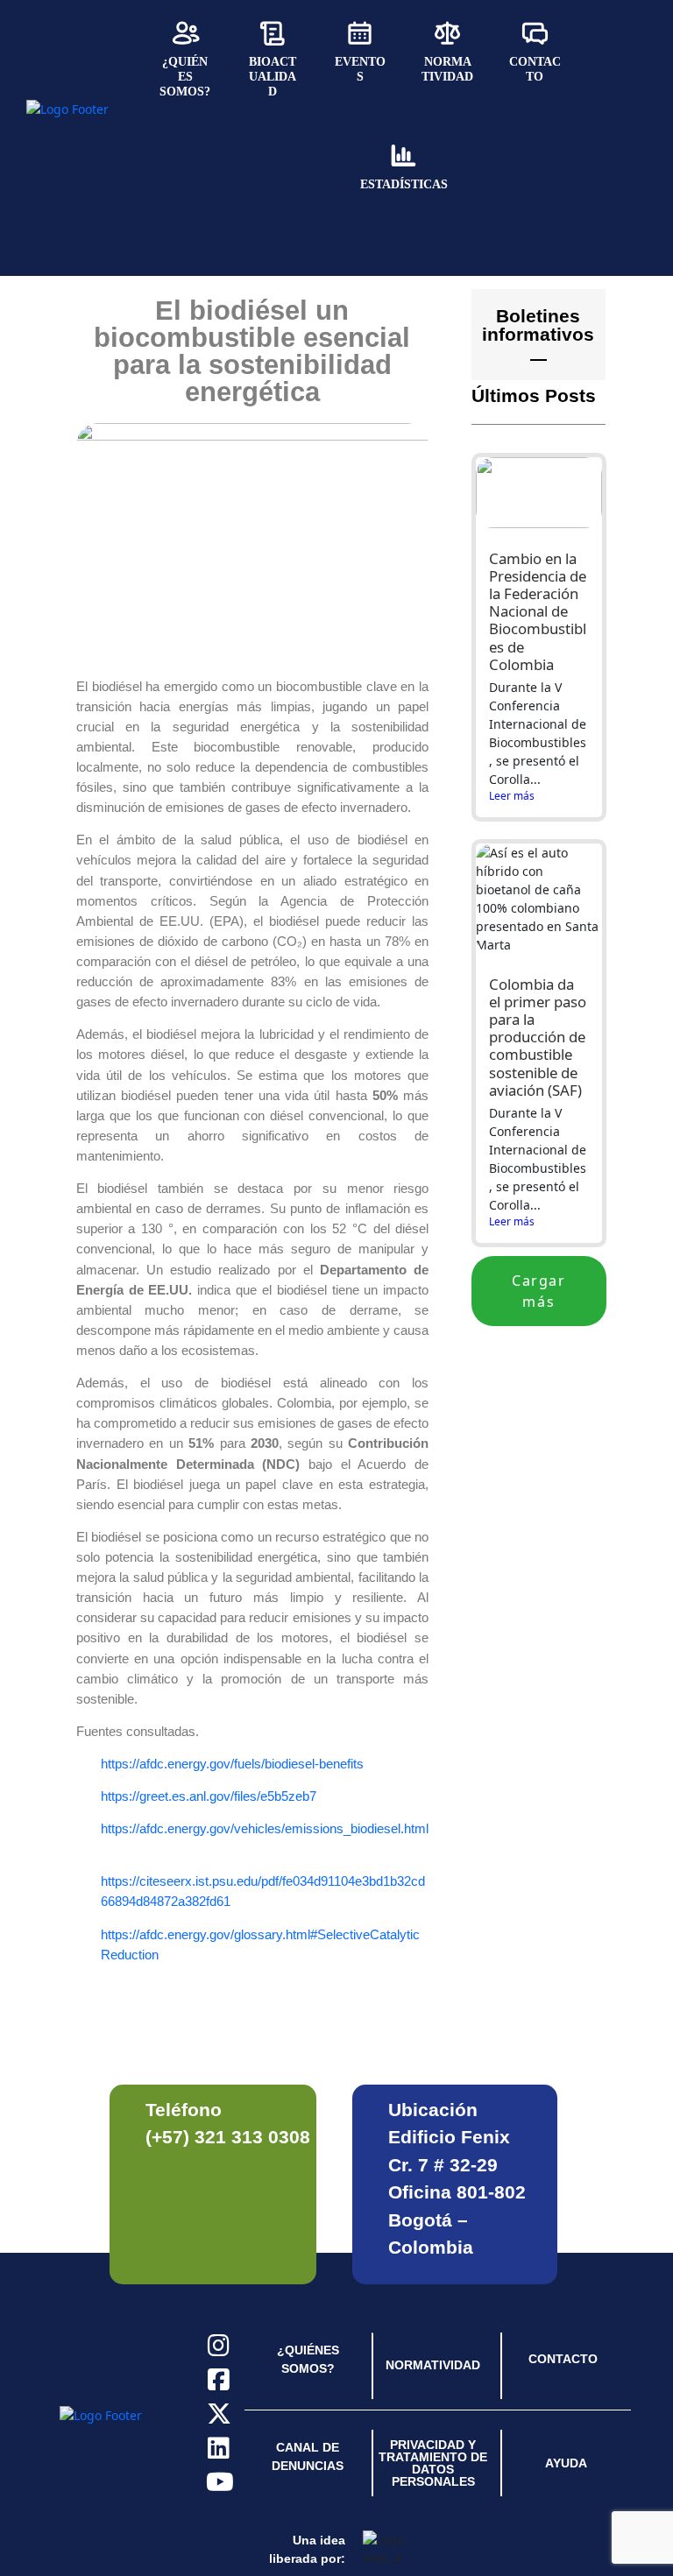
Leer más (512, 796)
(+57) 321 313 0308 (228, 2137)
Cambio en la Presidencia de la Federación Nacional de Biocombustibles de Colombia (538, 611)
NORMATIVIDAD (433, 2365)
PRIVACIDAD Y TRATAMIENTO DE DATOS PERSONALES (433, 2463)
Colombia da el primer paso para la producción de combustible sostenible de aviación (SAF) (538, 1037)
